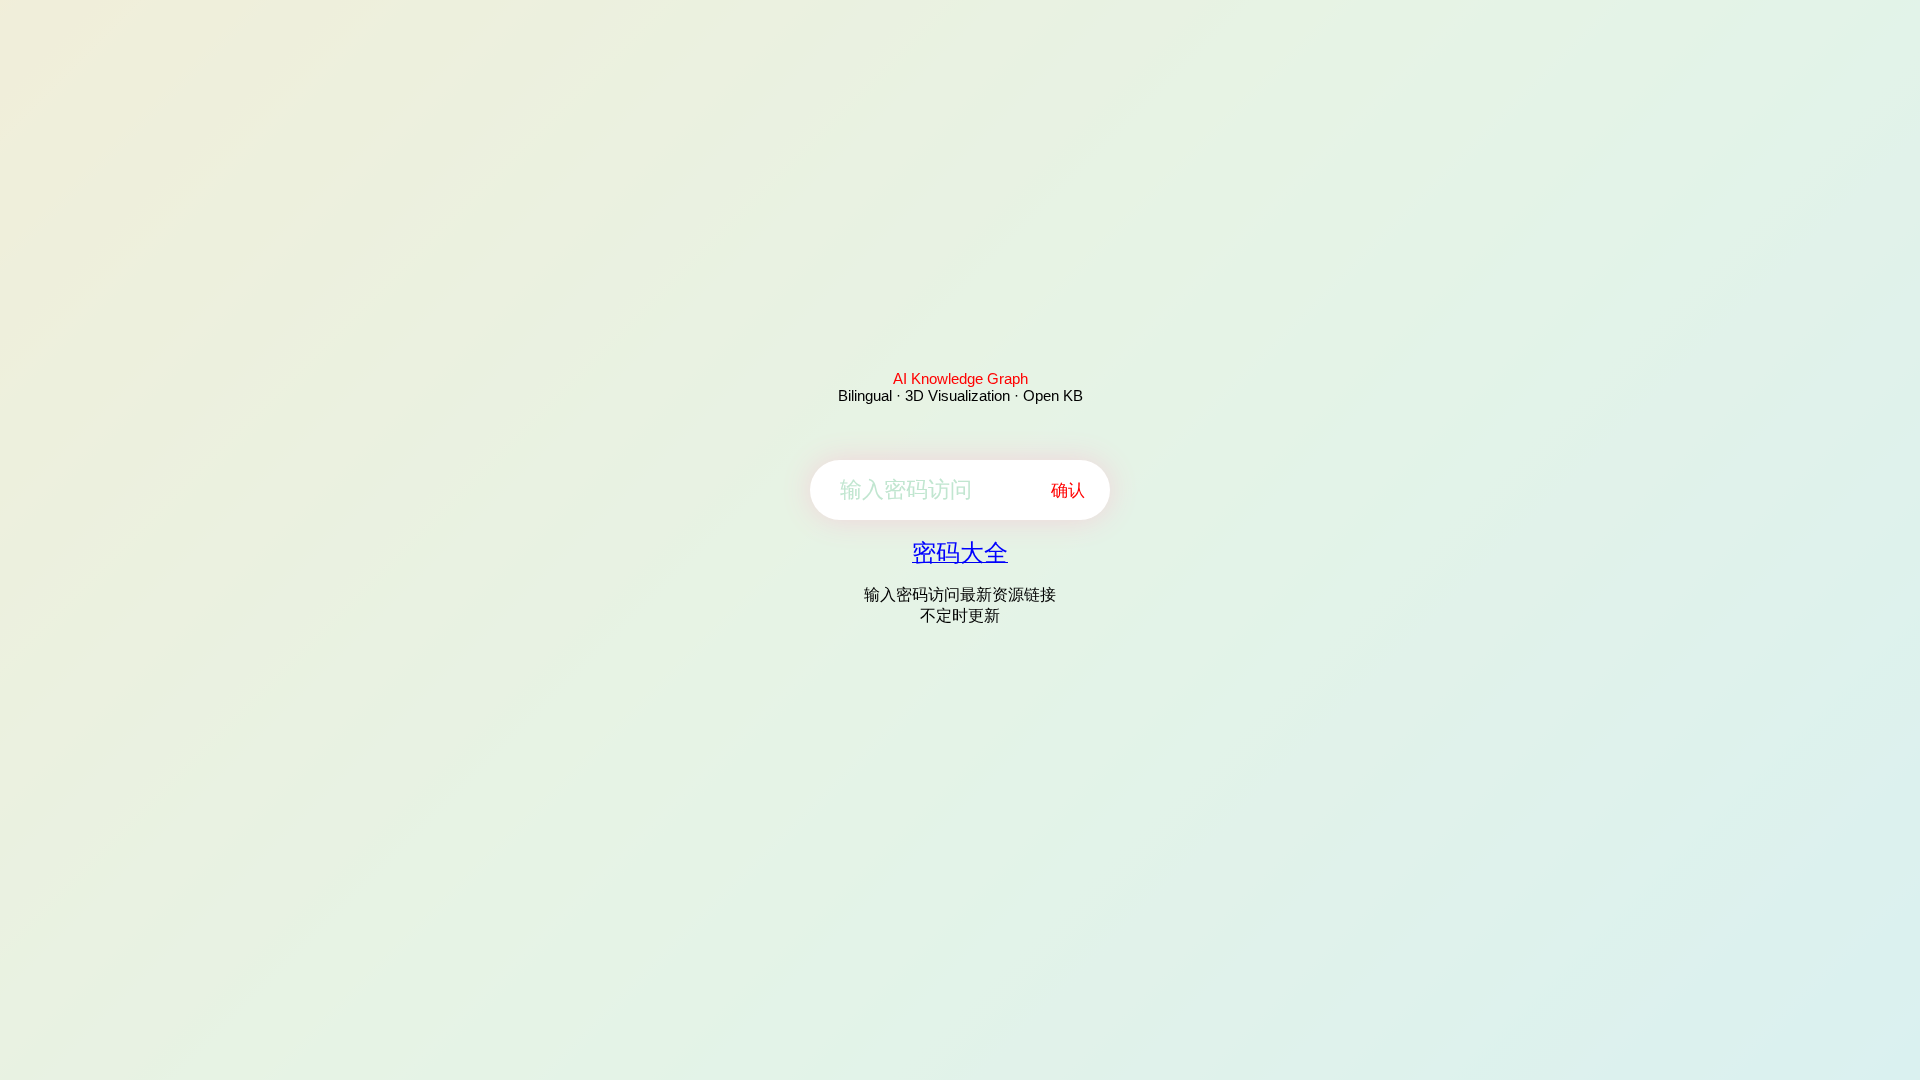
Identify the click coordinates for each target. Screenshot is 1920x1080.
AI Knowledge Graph (960, 378)
